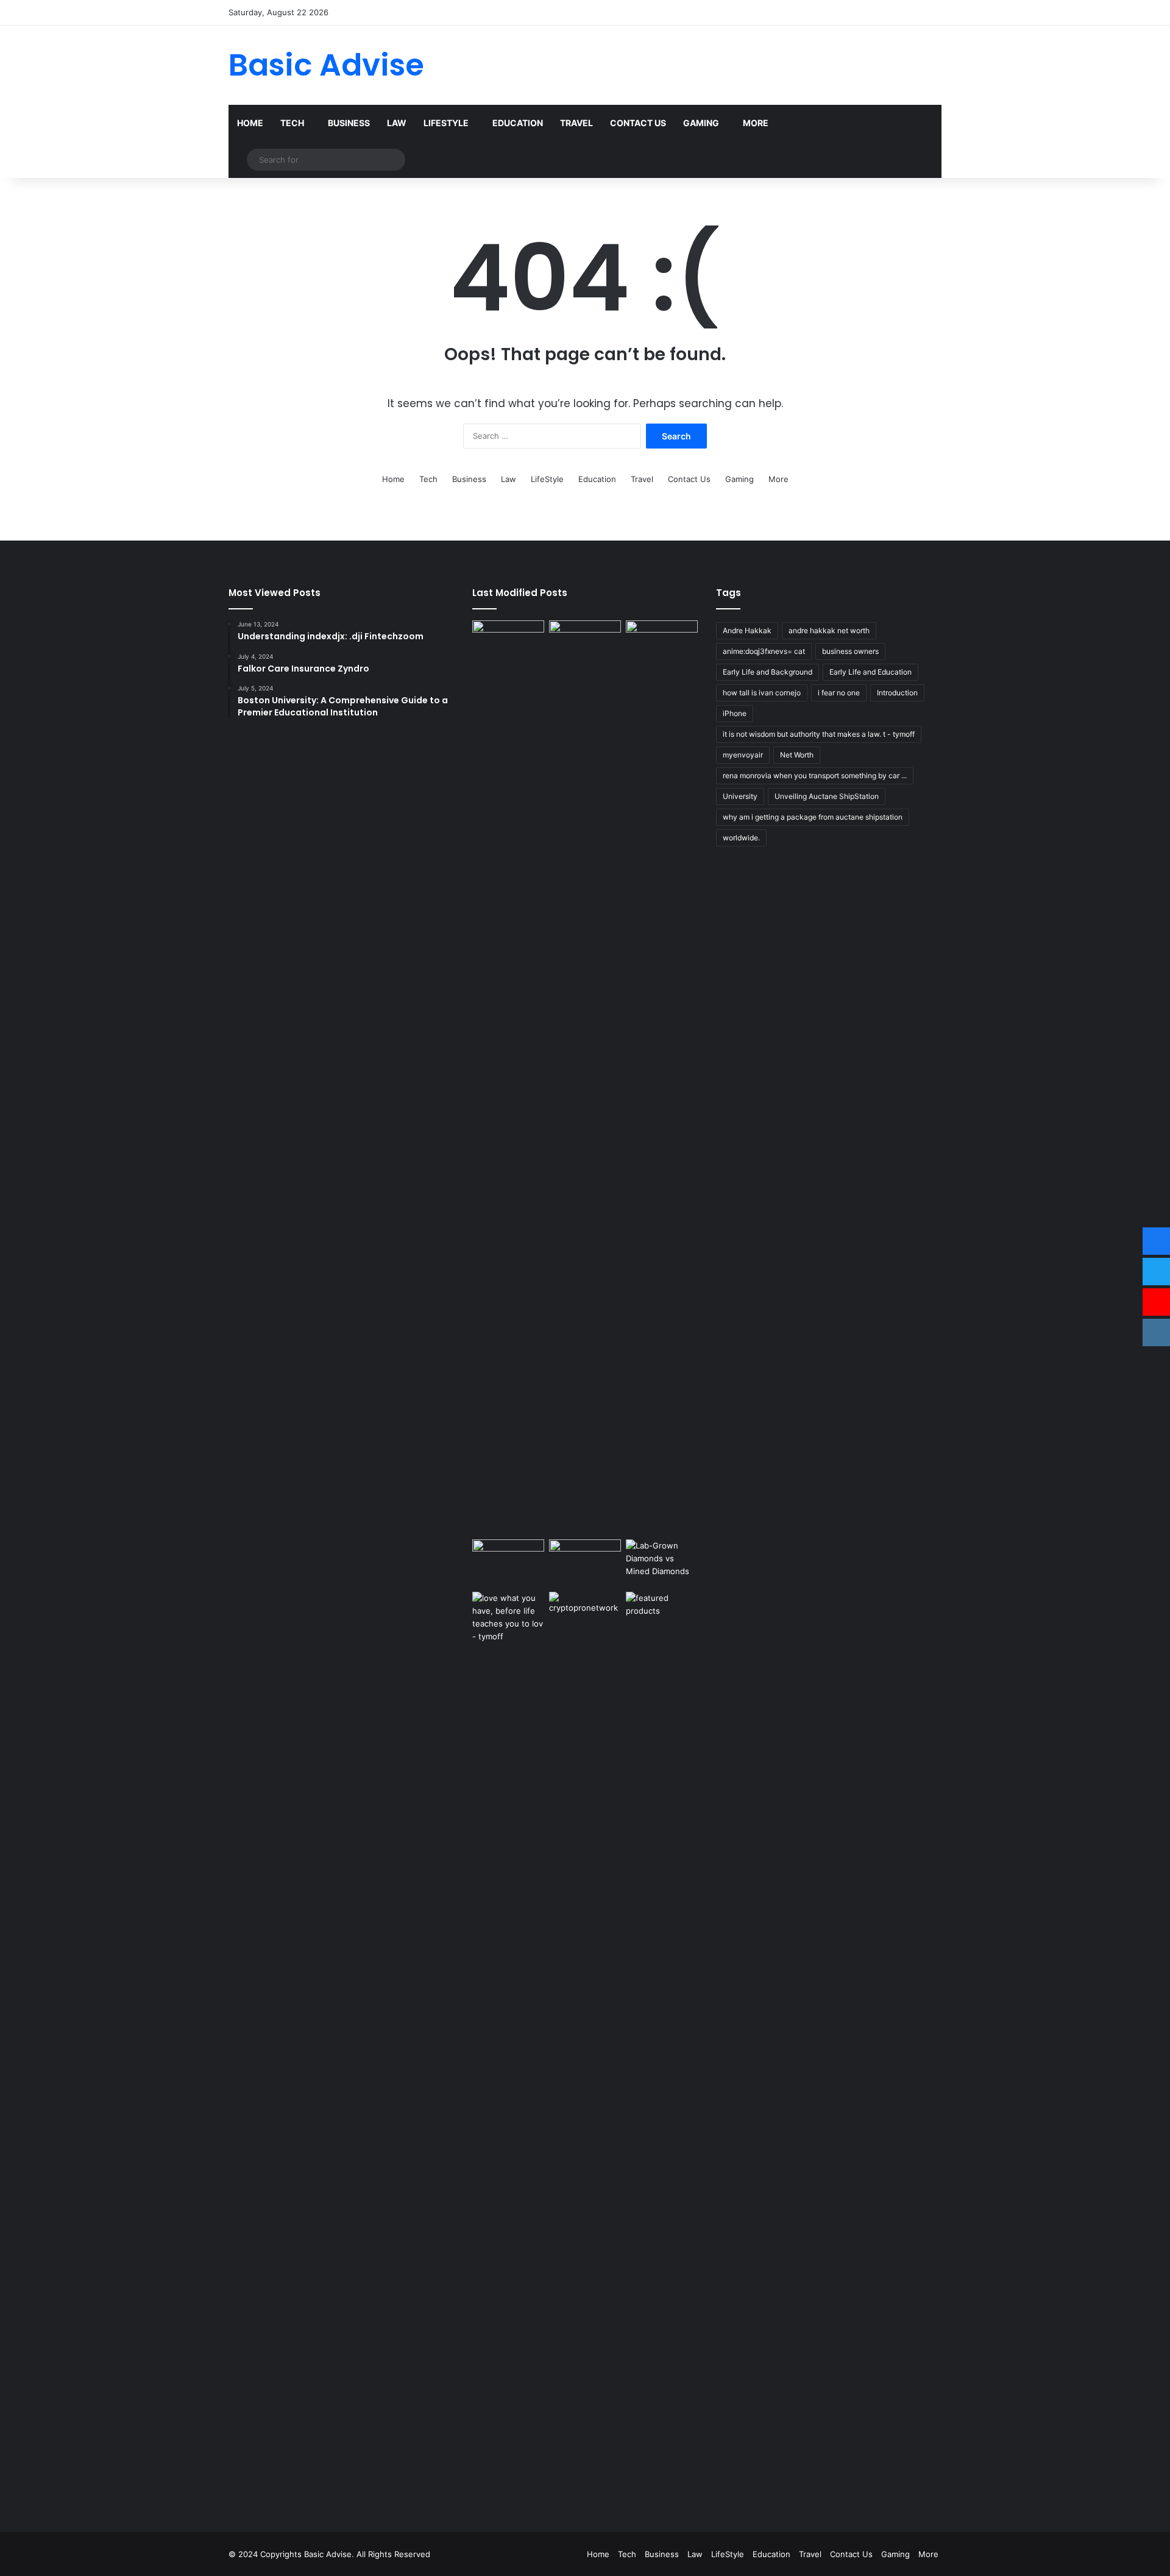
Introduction (897, 693)
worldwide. (741, 838)
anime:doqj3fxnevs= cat (764, 651)
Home (250, 123)
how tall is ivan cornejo (762, 693)
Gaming (701, 123)
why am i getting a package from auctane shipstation (813, 817)
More (756, 123)
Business (349, 123)
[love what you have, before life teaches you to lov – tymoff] (508, 2049)
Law (397, 123)
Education (518, 123)
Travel (576, 123)
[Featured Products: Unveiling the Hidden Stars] (662, 2049)
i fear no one (839, 693)
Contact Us (638, 123)
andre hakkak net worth (829, 630)
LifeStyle (446, 123)
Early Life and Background (768, 672)
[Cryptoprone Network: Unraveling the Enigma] (585, 2049)
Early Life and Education (870, 672)
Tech (292, 123)
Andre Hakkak (747, 630)
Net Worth (797, 755)
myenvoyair (743, 755)
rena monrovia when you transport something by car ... (815, 775)
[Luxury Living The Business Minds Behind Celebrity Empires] (585, 1563)
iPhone (735, 713)
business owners (850, 651)
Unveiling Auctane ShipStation (827, 796)
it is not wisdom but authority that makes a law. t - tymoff (819, 734)
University (740, 796)
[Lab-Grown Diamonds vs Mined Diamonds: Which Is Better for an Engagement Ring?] (662, 1560)
